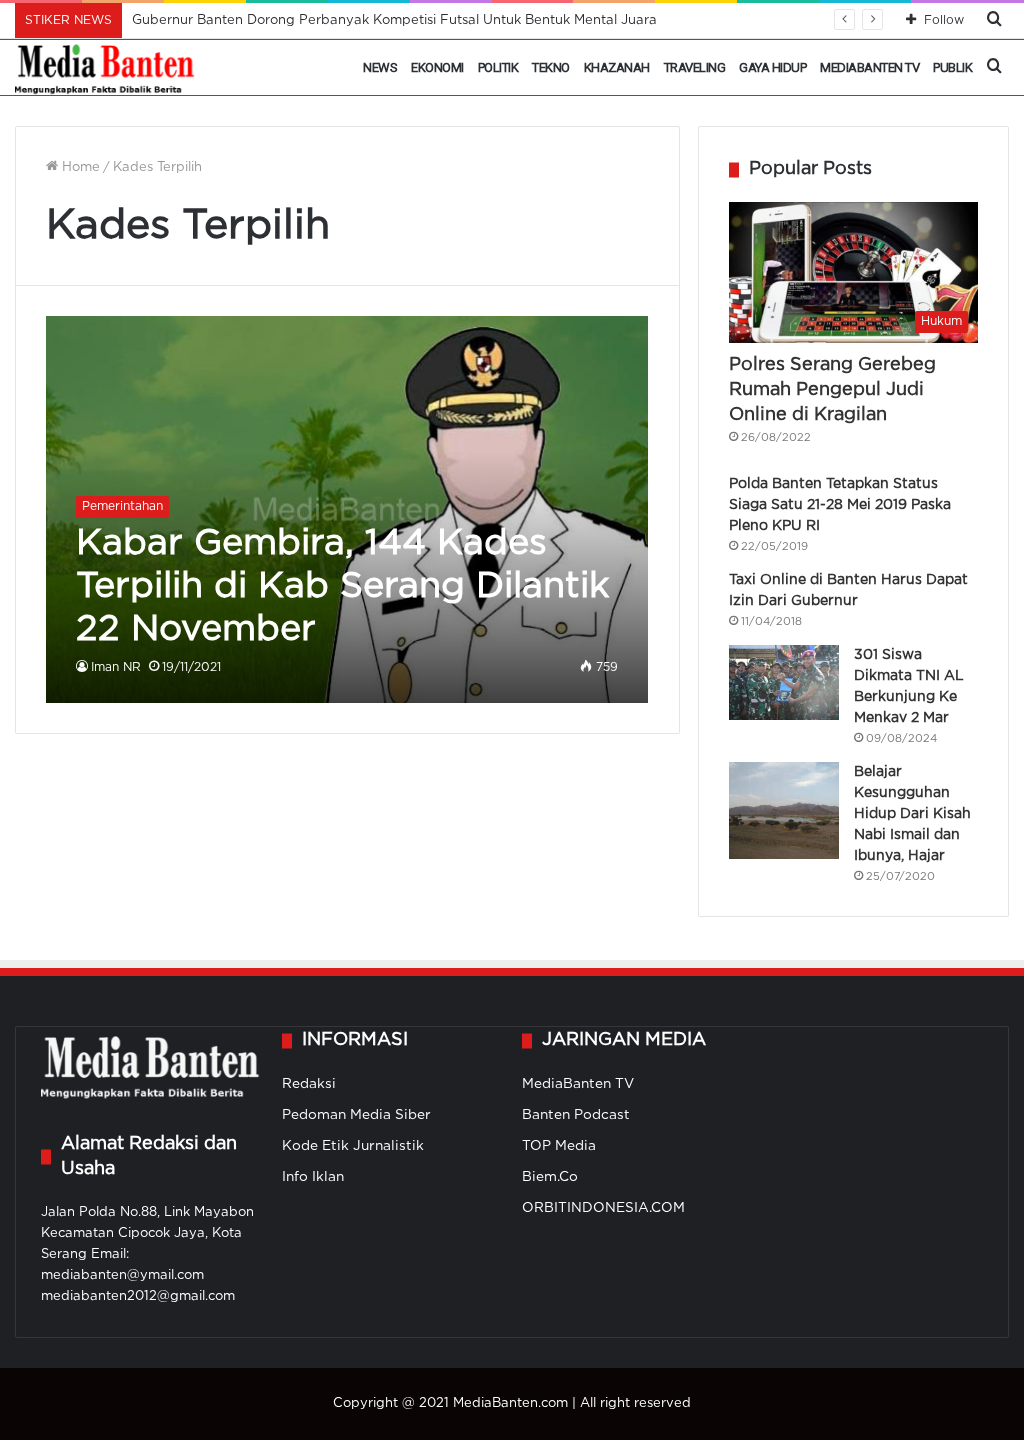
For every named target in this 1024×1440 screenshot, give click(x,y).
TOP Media (559, 1146)
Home (79, 167)
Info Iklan (313, 1177)
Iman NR (116, 667)
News (380, 67)
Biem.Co (550, 1177)
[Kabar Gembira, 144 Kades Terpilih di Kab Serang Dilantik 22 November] (347, 509)
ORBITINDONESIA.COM (603, 1208)
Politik (498, 67)
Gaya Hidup (772, 67)
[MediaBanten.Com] (106, 68)
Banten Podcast (576, 1115)
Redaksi (309, 1084)
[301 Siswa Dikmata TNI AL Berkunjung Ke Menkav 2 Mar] (784, 682)
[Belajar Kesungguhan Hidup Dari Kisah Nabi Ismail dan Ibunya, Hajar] (784, 810)
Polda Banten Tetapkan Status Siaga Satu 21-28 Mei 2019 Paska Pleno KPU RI (840, 505)
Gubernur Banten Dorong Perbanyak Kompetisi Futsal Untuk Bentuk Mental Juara (394, 20)
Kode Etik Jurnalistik (353, 1146)
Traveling (695, 67)
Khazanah (617, 67)
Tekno (551, 67)
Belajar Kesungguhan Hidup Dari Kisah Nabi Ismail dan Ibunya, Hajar (912, 814)
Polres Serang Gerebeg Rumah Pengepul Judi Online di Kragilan (832, 390)
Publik (952, 67)
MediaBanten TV (869, 67)
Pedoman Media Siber (356, 1115)
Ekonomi (437, 67)
